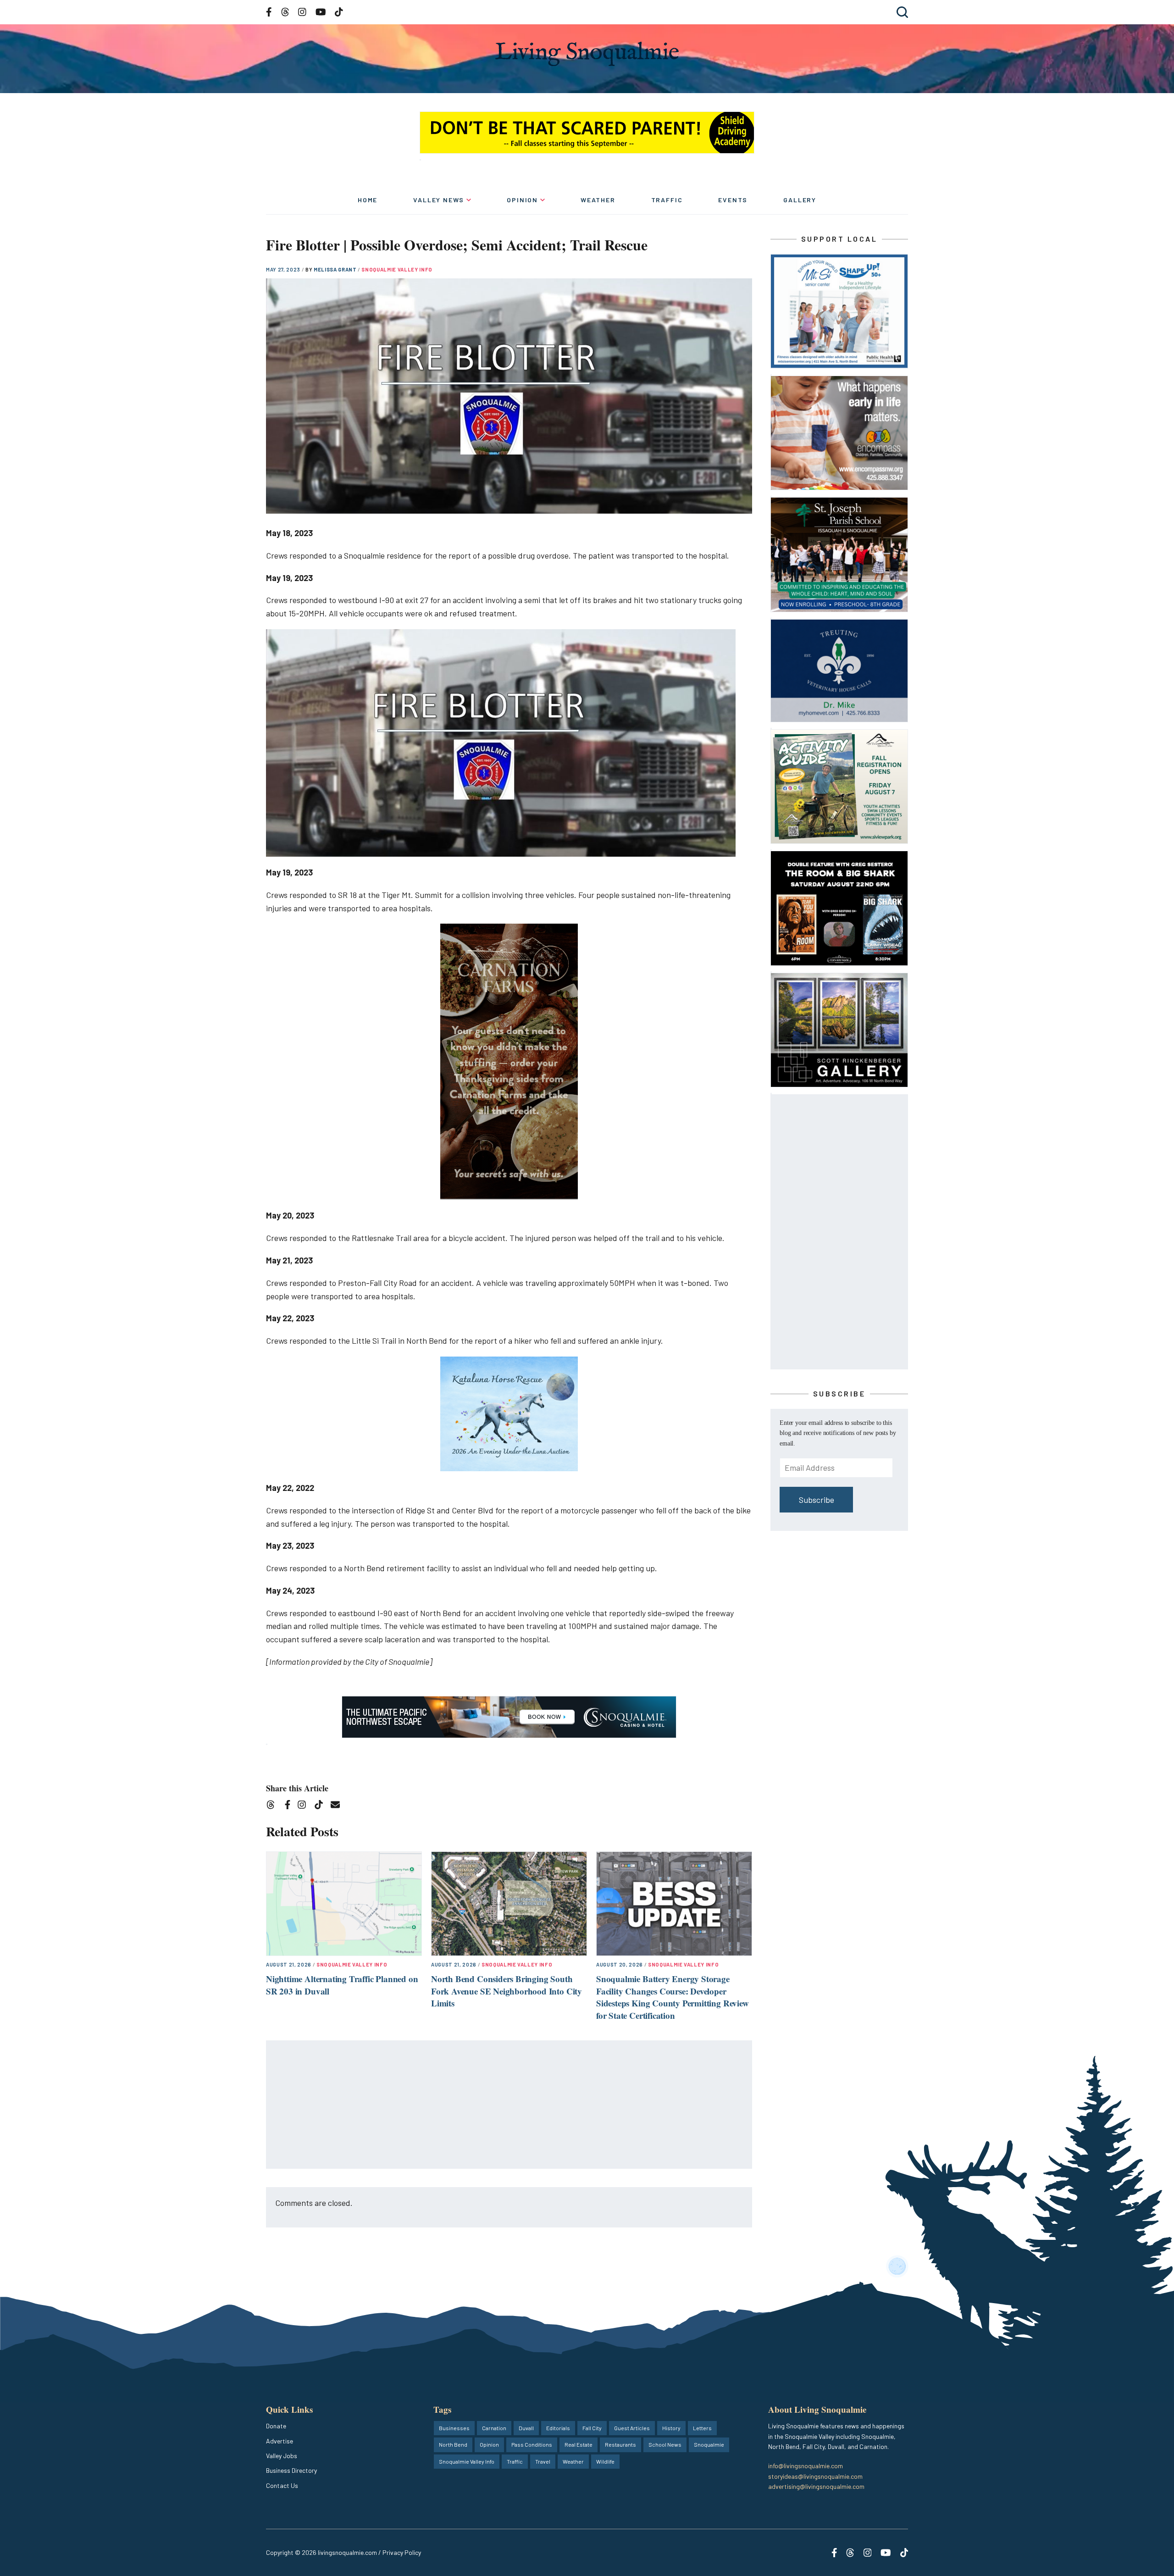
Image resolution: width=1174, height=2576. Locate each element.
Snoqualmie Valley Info (397, 269)
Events (733, 200)
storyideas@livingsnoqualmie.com (815, 2476)
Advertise (280, 2441)
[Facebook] (289, 1806)
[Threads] (274, 1806)
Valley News (439, 200)
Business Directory (291, 2470)
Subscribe (817, 1500)
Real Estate (579, 2444)
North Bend (453, 2444)
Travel (543, 2461)
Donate (276, 2426)
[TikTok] (322, 1806)
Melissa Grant (336, 269)
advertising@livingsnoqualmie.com (816, 2486)
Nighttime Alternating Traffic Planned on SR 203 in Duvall (342, 1985)
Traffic (667, 200)
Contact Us (282, 2485)
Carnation (494, 2428)
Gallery (800, 200)
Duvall (526, 2428)
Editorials (558, 2428)
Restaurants (620, 2444)
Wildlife (605, 2461)
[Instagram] (305, 1806)
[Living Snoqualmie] (587, 54)
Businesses (454, 2428)
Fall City (592, 2428)
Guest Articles (632, 2428)
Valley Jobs (282, 2456)
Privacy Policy (402, 2552)
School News (665, 2444)
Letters (702, 2428)
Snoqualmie (709, 2444)
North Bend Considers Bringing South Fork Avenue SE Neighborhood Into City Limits (507, 1991)
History (671, 2428)
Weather (598, 200)
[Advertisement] (509, 2105)
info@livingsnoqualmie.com (806, 2466)
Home (368, 200)
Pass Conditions (532, 2444)
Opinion (522, 200)
